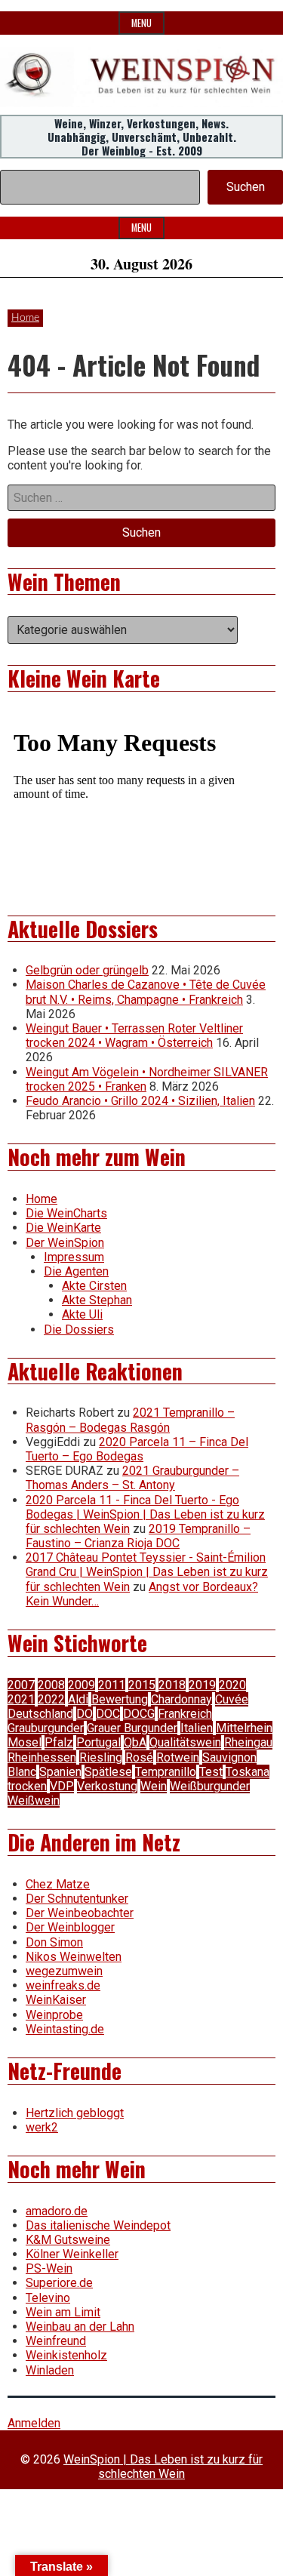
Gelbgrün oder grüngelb (87, 970)
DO (85, 1714)
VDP (62, 1786)
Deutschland (40, 1714)
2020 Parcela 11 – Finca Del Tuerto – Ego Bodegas (137, 1449)
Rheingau (248, 1742)
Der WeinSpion (65, 1243)
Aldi (78, 1699)
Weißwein (34, 1800)
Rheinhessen (42, 1757)
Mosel (25, 1742)
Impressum (74, 1257)
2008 (51, 1685)
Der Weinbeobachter (80, 1913)
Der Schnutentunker (77, 1899)
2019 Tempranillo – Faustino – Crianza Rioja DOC (138, 1536)
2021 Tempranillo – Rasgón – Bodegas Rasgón (130, 1420)
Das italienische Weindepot (98, 2225)
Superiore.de (59, 2283)
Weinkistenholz (66, 2355)
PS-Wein (49, 2268)
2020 (232, 1685)
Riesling (101, 1757)
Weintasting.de (65, 2029)
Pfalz (59, 1742)
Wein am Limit (63, 2312)
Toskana (248, 1772)
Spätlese (108, 1772)
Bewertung (120, 1699)
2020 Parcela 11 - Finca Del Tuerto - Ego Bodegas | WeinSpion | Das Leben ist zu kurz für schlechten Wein (145, 1514)
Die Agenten (76, 1271)
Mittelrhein (244, 1728)
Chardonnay (181, 1699)
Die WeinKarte (63, 1228)
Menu (141, 23)
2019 (202, 1685)
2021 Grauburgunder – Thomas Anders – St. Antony (132, 1478)
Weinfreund (56, 2341)
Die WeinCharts (66, 1213)
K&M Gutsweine (68, 2240)
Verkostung (107, 1786)
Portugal (98, 1742)
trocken (27, 1786)
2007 (21, 1685)
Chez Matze (58, 1884)
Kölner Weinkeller (72, 2254)
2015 (142, 1685)
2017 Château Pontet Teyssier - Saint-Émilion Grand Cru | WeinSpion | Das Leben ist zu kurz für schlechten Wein (147, 1572)
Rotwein (178, 1757)
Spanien (60, 1772)
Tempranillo (166, 1772)
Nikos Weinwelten (74, 1957)
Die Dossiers (79, 1330)
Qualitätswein (185, 1742)
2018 (172, 1685)
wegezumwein (64, 1971)
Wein (154, 1786)
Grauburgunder (46, 1728)
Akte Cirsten (94, 1286)
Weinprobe (54, 2015)
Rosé (139, 1757)
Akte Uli (82, 1314)
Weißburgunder (210, 1786)
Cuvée (232, 1699)
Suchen (246, 187)
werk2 (42, 2127)
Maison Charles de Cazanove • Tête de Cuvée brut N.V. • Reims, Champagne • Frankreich (146, 992)
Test (211, 1772)
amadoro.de (57, 2211)
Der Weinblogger (70, 1927)
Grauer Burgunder (132, 1728)
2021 (21, 1699)
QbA (135, 1742)
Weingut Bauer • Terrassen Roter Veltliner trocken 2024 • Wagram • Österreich (134, 1036)
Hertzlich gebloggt (75, 2113)
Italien (197, 1728)
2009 (82, 1685)
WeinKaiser (56, 2000)
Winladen (50, 2370)
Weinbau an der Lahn (80, 2327)
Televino (48, 2298)
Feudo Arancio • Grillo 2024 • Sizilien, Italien (140, 1101)
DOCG (139, 1714)
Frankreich (185, 1714)
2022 (51, 1699)
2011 (112, 1685)
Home (25, 318)
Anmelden (34, 2423)
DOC (108, 1714)
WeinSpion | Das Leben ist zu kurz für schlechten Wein (163, 2467)
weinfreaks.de (63, 1985)
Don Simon (54, 1942)
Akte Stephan (97, 1300)
